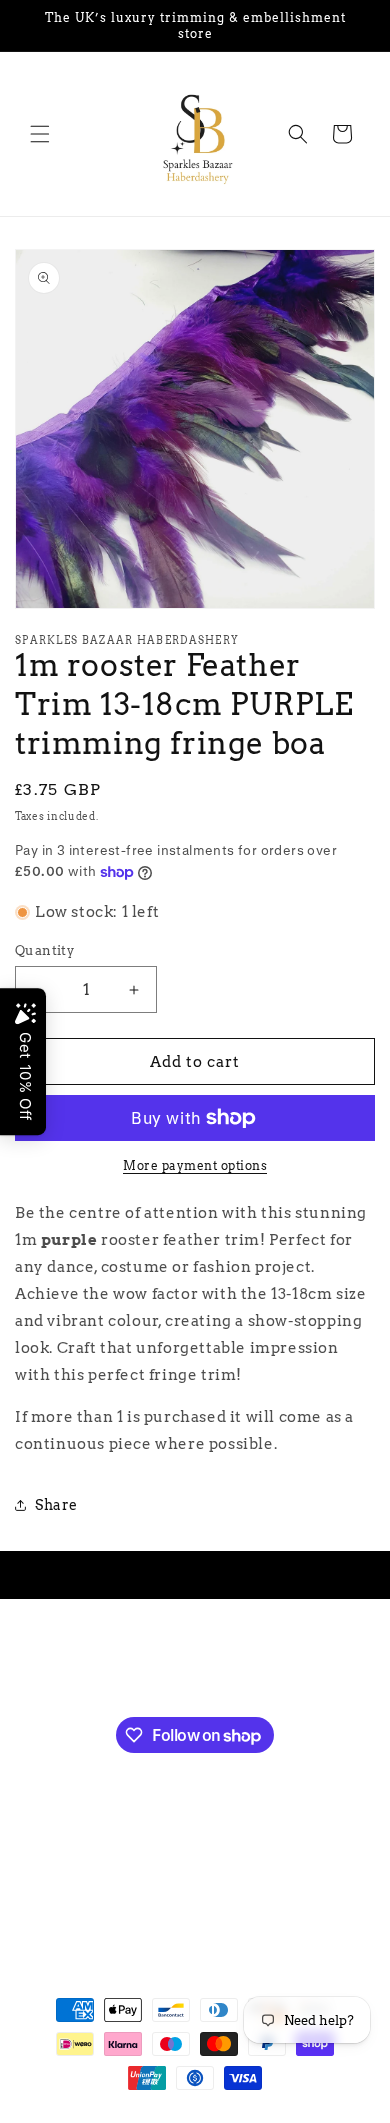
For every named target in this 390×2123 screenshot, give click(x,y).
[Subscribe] (293, 1663)
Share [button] (56, 1505)
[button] (40, 134)
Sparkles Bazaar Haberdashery (158, 2114)
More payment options (195, 1165)
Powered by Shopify (310, 2114)
